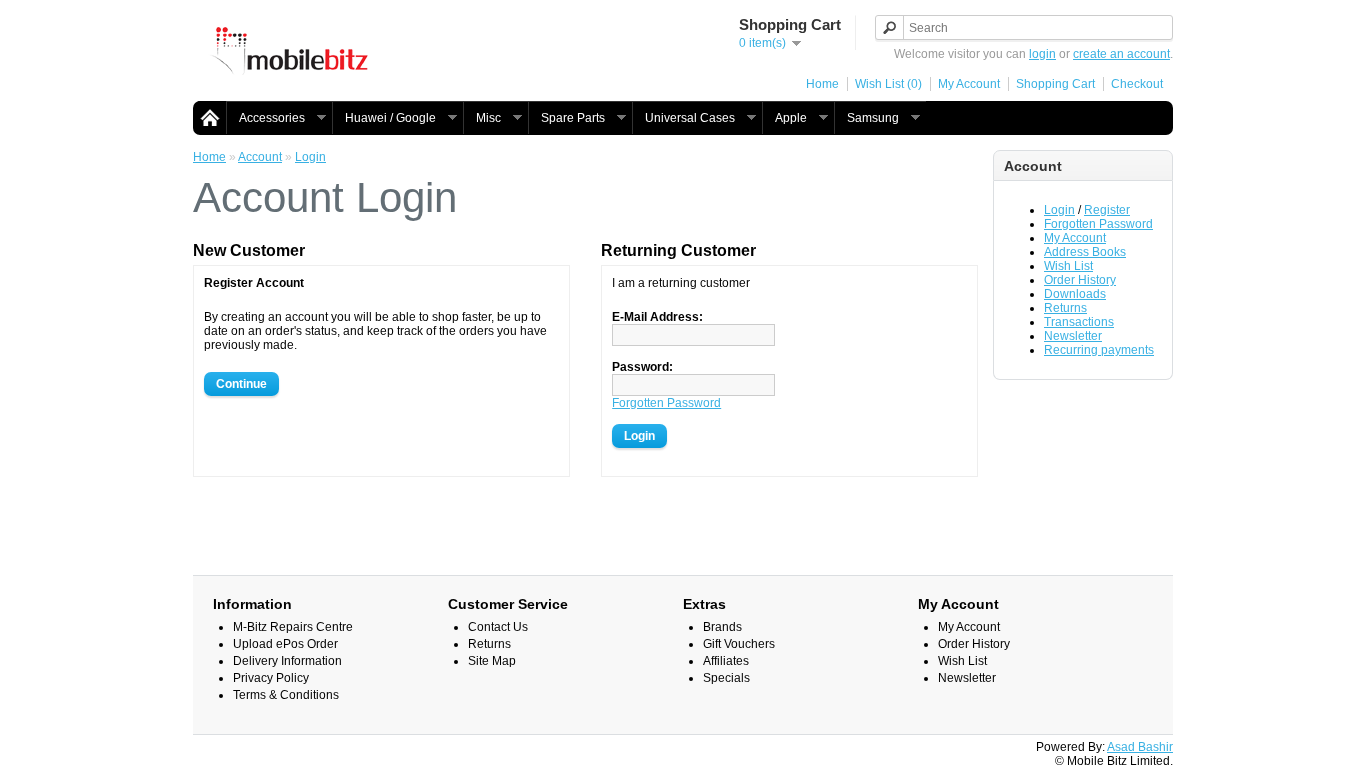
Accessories (265, 118)
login (1042, 54)
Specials (726, 678)
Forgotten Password (1098, 224)
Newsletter (1073, 336)
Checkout (1137, 84)
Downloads (1075, 294)
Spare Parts (566, 118)
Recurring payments (1099, 350)
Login (1059, 210)
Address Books (1085, 252)
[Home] (210, 117)
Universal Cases (683, 118)
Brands (722, 627)
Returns (1065, 308)
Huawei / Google (384, 118)
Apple (784, 118)
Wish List (1068, 266)
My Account (969, 84)
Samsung (866, 118)
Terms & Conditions (286, 695)
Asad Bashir (1140, 747)
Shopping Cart (1055, 84)
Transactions (1079, 322)
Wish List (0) (888, 84)
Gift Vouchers (739, 644)
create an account (1121, 54)
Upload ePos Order (285, 644)
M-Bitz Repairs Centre (293, 627)
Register (1107, 210)
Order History (1080, 280)
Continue (241, 384)
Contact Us (498, 627)
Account (260, 157)
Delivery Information (287, 661)
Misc (482, 118)
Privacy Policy (271, 678)
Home (822, 84)
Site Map (492, 661)
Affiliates (726, 661)
